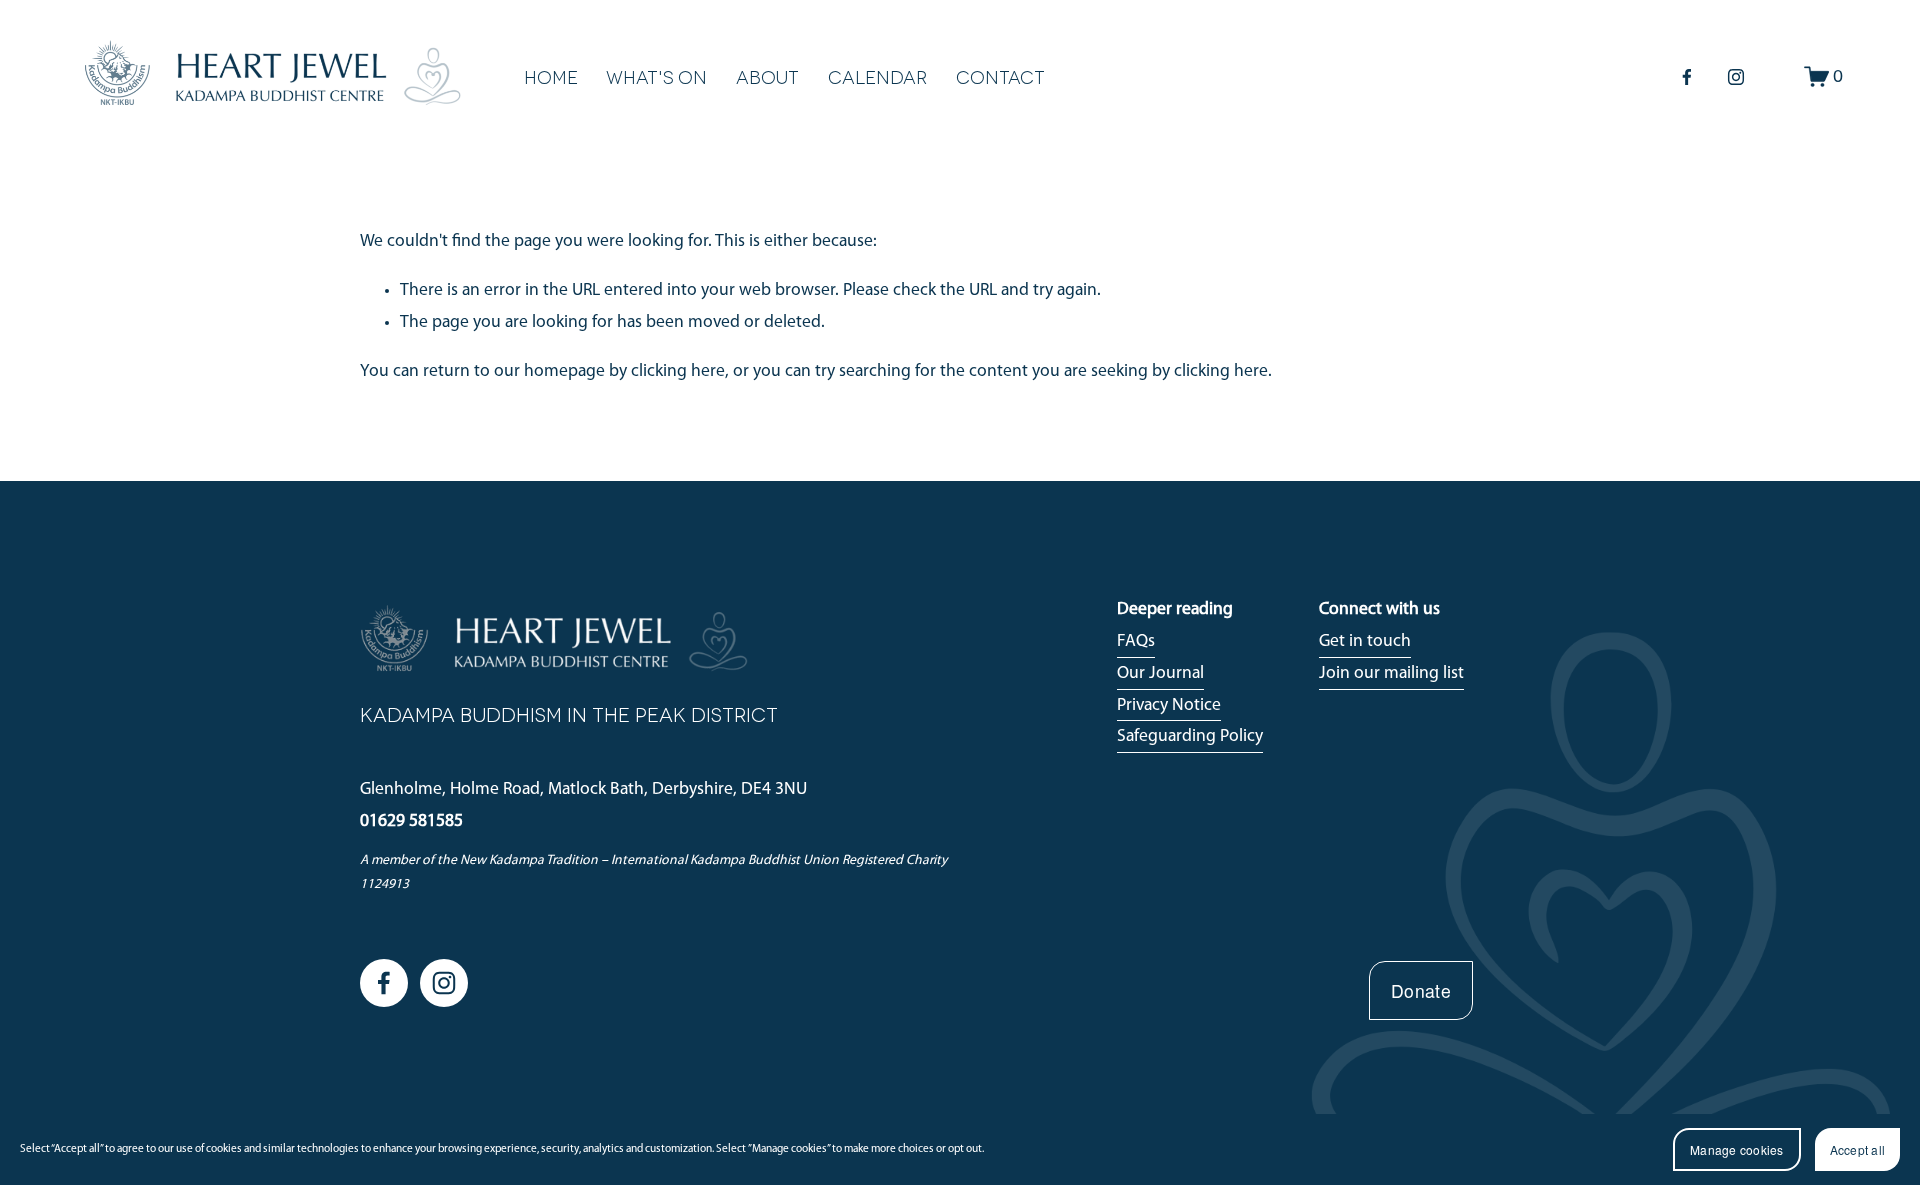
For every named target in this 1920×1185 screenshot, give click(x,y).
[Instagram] (1736, 77)
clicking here (678, 371)
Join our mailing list (1391, 673)
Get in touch (1365, 641)
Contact (1000, 76)
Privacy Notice (1169, 705)
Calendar (877, 76)
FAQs (1136, 641)
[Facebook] (1687, 77)
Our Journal (1160, 673)
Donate (1421, 990)
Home (551, 76)
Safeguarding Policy (1190, 736)
